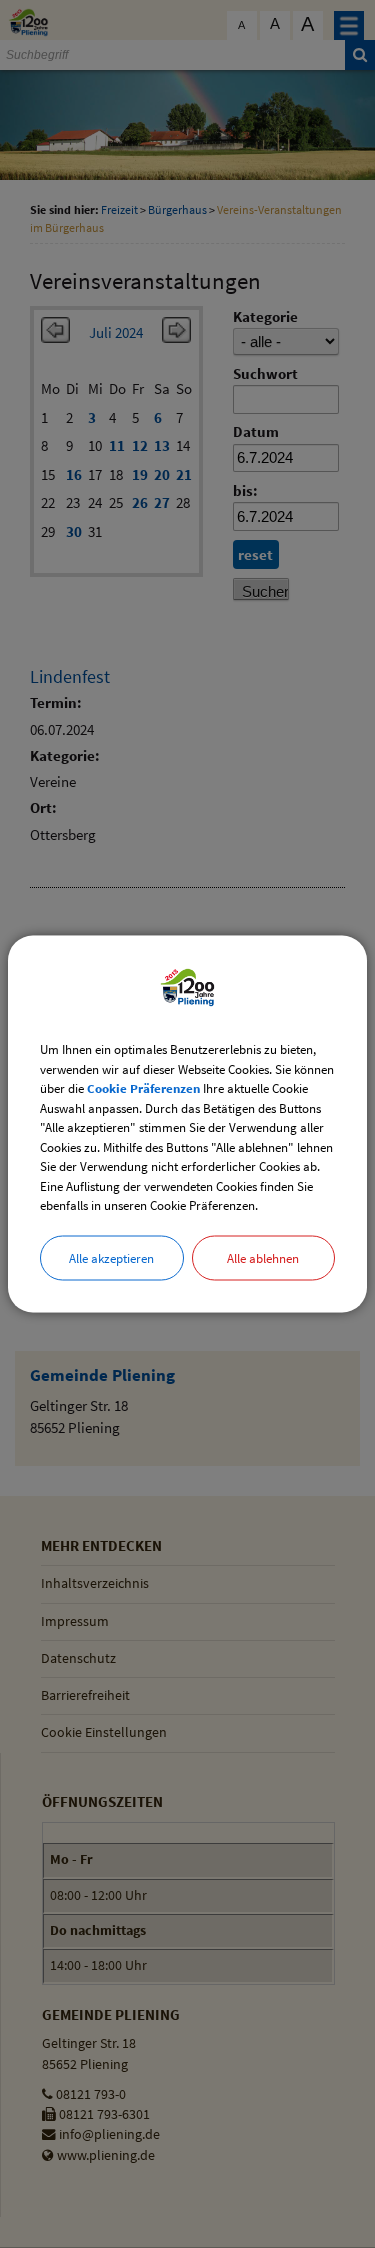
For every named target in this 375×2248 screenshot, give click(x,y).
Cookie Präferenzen (143, 1088)
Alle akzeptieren (111, 1257)
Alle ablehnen (263, 1257)
